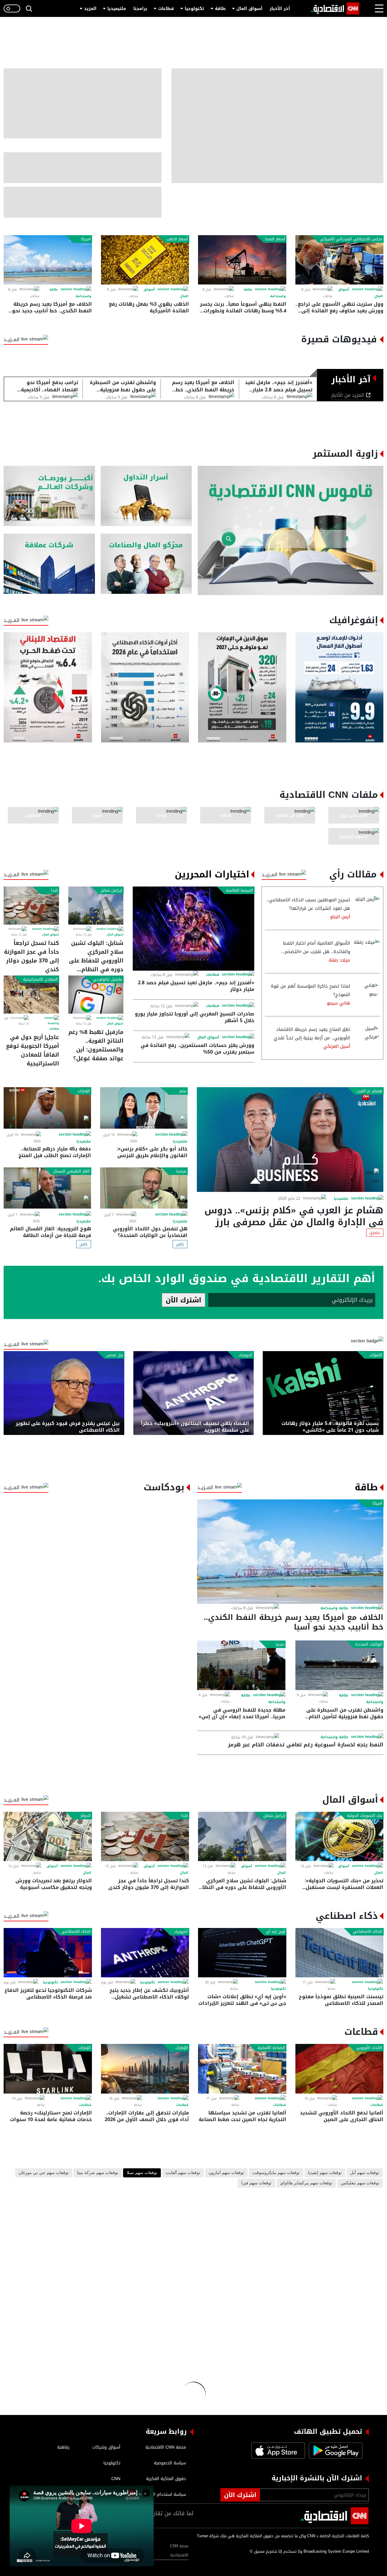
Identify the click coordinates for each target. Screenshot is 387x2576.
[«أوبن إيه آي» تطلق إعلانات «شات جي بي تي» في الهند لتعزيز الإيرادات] (242, 1953)
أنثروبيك (246, 1355)
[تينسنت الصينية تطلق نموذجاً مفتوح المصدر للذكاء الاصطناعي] (340, 1953)
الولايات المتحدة (369, 1644)
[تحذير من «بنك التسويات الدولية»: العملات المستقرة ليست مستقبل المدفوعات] (340, 1836)
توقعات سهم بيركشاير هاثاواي (306, 2183)
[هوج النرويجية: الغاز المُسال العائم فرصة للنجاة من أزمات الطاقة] (47, 1188)
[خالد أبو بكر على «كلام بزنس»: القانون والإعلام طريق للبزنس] (144, 1108)
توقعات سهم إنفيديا (325, 2173)
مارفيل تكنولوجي (107, 979)
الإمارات (84, 1091)
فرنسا (181, 1171)
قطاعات (166, 9)
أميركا (86, 239)
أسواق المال (249, 9)
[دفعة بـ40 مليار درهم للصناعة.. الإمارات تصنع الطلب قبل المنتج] (47, 1108)
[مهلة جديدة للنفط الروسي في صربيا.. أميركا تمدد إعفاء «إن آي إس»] (241, 1665)
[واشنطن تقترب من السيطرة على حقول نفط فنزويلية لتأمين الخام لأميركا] (340, 1665)
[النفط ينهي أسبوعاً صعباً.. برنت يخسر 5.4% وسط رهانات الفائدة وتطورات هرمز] (242, 260)
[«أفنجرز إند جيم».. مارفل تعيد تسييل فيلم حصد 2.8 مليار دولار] (193, 928)
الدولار (86, 1816)
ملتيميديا (117, 9)
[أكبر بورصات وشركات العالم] (49, 496)
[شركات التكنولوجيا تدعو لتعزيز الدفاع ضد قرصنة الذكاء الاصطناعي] (48, 1953)
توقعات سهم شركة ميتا (98, 2173)
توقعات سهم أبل (365, 2173)
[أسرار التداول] (146, 496)
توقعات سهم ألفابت (183, 2173)
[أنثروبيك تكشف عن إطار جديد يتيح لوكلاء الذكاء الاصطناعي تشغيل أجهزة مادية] (145, 1953)
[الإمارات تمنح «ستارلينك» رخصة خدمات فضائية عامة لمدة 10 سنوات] (48, 2069)
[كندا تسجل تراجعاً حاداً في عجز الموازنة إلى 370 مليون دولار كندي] (31, 906)
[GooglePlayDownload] (334, 2451)
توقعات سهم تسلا (142, 2173)
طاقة (220, 9)
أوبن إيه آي (275, 1932)
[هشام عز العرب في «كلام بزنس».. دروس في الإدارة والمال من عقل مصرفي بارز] (290, 1140)
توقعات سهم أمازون (226, 2173)
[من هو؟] (146, 564)
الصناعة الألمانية (271, 2048)
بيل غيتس (115, 1355)
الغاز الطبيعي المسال (71, 1171)
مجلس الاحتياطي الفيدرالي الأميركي (351, 239)
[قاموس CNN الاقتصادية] (291, 530)
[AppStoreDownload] (278, 2451)
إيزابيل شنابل (111, 890)
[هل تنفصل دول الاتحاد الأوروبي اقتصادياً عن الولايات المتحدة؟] (144, 1188)
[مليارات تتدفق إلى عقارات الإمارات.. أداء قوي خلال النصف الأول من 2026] (145, 2069)
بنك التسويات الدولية (364, 1816)
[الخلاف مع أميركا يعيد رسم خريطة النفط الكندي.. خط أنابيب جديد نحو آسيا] (48, 260)
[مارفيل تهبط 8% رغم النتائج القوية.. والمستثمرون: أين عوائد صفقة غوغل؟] (96, 995)
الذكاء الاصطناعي (367, 1932)
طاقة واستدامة (334, 1608)
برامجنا (140, 9)
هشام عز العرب (369, 1091)
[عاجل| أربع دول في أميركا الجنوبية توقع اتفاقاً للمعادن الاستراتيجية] (31, 995)
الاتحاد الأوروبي (369, 2048)
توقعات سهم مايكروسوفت (276, 2173)
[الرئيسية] (335, 8)
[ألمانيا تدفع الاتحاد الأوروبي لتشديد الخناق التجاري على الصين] (340, 2069)
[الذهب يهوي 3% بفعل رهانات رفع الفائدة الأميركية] (145, 260)
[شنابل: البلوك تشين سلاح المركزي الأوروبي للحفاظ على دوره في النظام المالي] (96, 906)
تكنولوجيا (194, 9)
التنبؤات (376, 1355)
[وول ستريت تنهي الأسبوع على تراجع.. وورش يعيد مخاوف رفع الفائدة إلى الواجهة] (340, 260)
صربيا (280, 1644)
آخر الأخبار (280, 9)
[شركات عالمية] (49, 564)
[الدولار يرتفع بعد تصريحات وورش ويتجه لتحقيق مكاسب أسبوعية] (48, 1836)
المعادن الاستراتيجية (40, 979)
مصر (183, 1091)
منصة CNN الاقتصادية (179, 2550)
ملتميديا (341, 1199)
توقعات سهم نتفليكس (360, 2183)
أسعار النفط (275, 239)
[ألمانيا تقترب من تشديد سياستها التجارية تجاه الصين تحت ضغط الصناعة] (242, 2069)
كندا (54, 890)
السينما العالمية (239, 890)
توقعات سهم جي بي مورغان (44, 2173)
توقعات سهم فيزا (256, 2183)
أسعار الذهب (177, 239)
